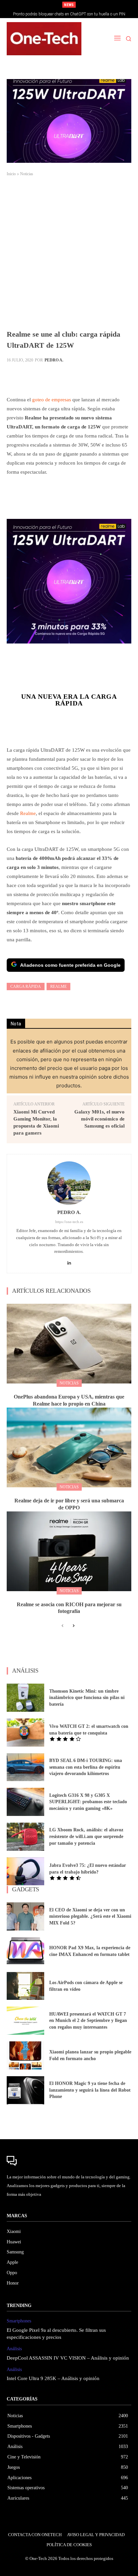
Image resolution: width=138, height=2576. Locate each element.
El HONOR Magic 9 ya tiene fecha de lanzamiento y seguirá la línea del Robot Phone (90, 2090)
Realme (28, 813)
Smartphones (19, 2321)
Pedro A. (54, 360)
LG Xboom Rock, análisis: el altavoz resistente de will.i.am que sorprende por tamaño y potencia (86, 1836)
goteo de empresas (52, 400)
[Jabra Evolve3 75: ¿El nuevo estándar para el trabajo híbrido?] (25, 1872)
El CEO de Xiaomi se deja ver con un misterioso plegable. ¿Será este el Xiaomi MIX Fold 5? (90, 1916)
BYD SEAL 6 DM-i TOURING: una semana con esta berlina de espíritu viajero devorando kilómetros (86, 1767)
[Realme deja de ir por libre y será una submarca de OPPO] (69, 1447)
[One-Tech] (44, 39)
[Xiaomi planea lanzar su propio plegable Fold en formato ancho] (25, 2055)
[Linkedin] (69, 1261)
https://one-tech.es (69, 1222)
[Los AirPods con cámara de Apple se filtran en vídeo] (25, 1986)
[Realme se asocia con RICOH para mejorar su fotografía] (69, 1551)
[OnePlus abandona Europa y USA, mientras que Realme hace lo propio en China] (69, 1344)
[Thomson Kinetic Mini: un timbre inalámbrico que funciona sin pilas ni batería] (25, 1698)
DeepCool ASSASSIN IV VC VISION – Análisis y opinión (68, 2358)
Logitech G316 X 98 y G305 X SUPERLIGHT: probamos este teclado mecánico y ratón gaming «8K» (88, 1802)
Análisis (14, 2349)
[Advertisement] (69, 256)
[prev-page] (62, 1626)
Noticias (27, 174)
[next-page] (73, 1626)
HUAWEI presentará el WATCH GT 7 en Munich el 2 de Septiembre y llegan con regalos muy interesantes (88, 2021)
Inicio (11, 174)
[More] (119, 376)
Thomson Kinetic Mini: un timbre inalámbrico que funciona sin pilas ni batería (87, 1698)
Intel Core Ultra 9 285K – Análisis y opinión (53, 2378)
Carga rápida (26, 987)
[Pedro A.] (69, 1183)
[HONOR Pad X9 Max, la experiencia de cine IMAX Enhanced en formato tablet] (25, 1951)
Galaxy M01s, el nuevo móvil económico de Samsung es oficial (99, 1119)
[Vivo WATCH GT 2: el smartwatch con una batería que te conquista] (25, 1733)
